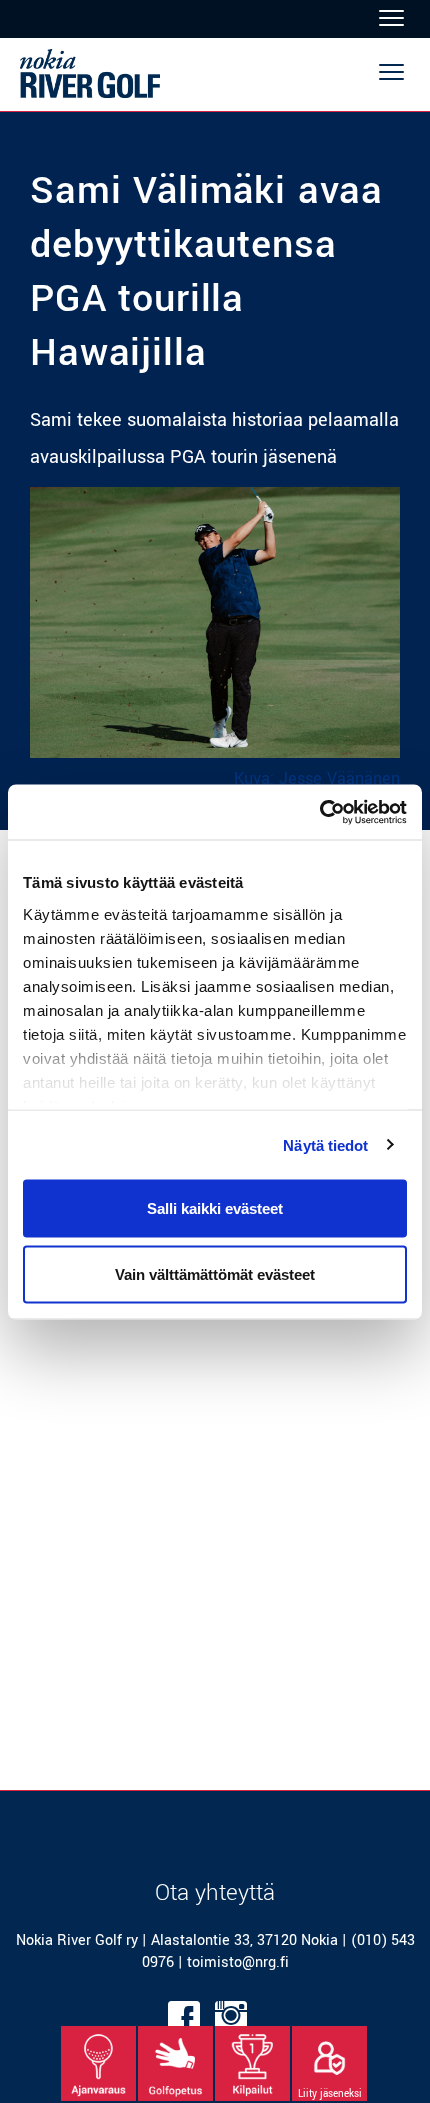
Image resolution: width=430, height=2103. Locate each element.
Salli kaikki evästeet (215, 1208)
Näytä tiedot (325, 1144)
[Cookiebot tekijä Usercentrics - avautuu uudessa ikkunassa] (319, 812)
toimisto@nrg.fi (238, 1962)
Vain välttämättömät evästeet (215, 1273)
